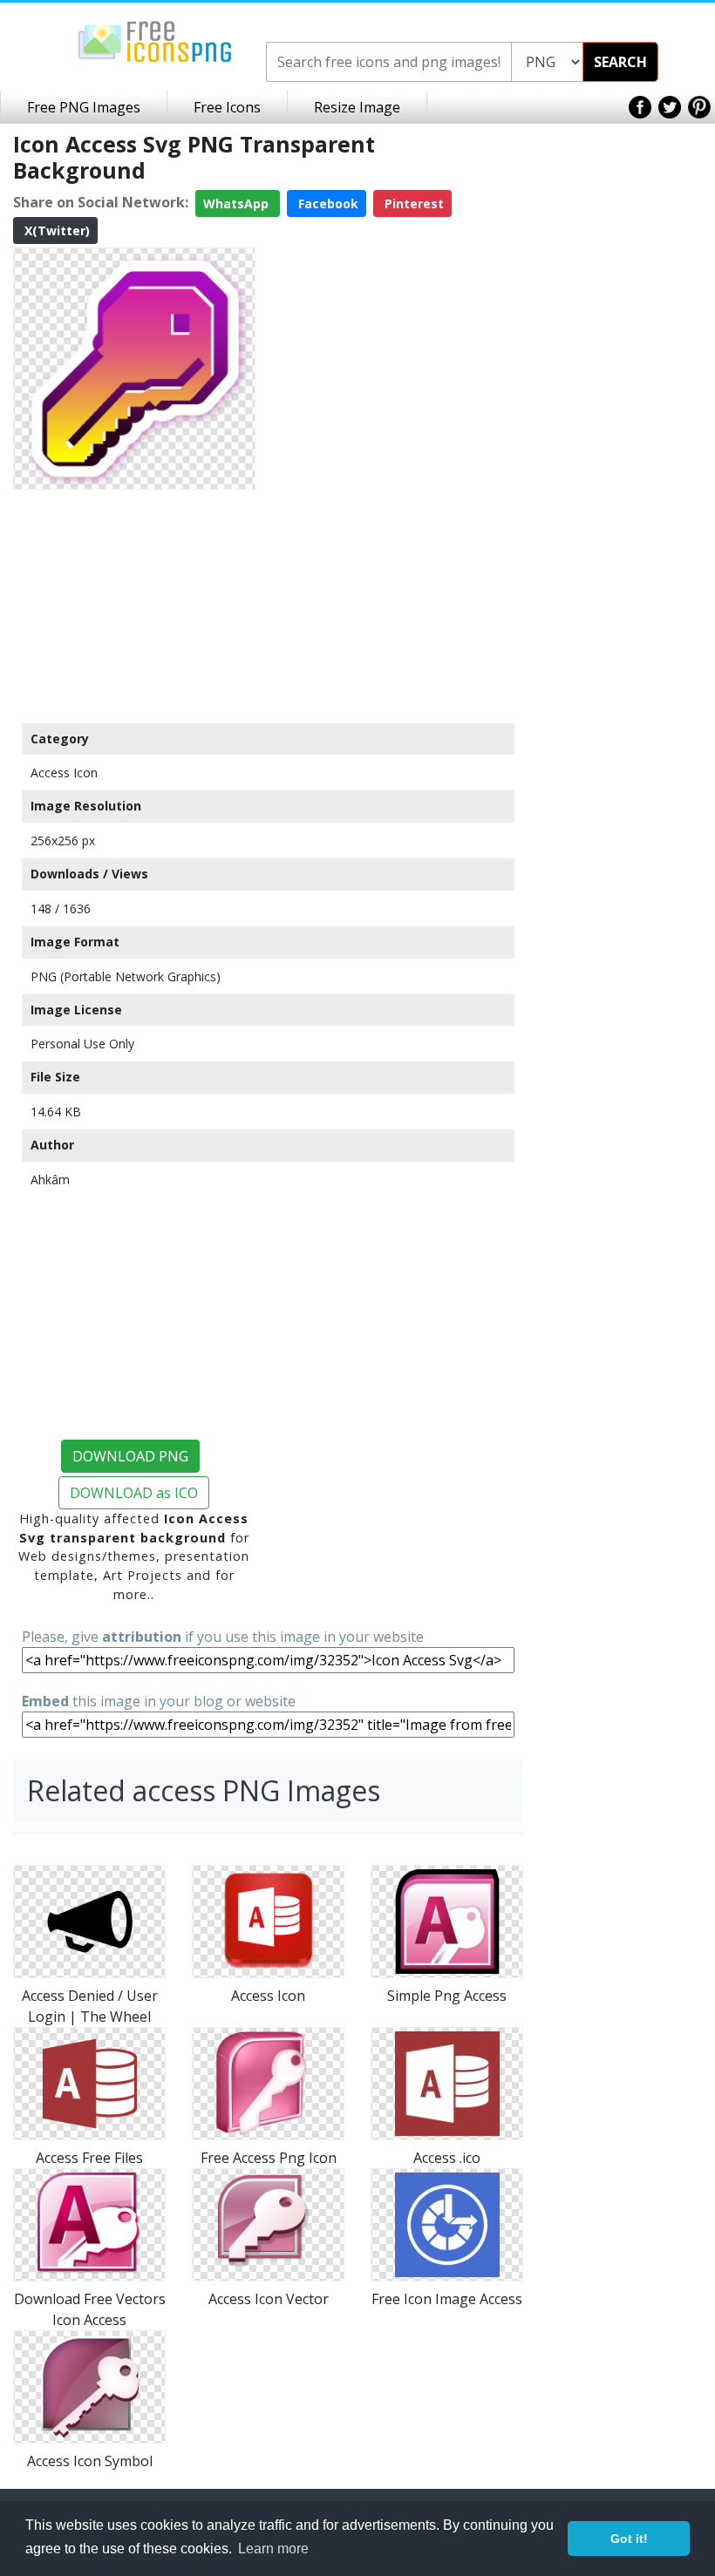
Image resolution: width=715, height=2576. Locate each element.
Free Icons (227, 107)
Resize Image (357, 107)
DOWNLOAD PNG (130, 1456)
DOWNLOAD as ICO (134, 1493)
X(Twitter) (55, 230)
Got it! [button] (629, 2539)
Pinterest (412, 203)
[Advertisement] (134, 606)
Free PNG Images (84, 107)
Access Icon (64, 773)
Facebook (327, 203)
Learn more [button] (273, 2549)
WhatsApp (238, 203)
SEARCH (620, 62)
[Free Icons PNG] (155, 40)
